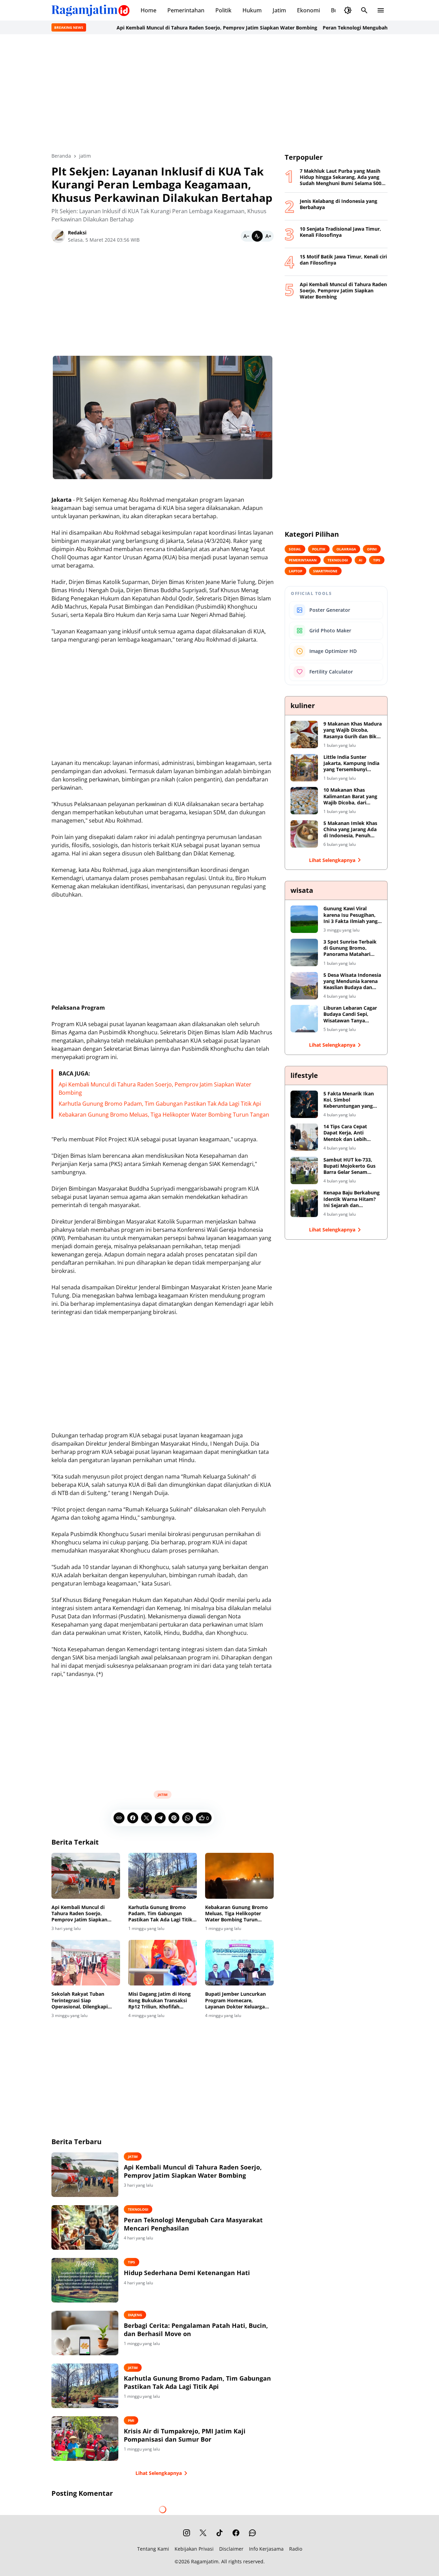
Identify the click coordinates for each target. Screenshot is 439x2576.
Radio (296, 2549)
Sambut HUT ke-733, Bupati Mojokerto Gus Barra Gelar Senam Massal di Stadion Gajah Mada (352, 1166)
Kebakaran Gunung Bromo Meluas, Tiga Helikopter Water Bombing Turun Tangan (164, 1115)
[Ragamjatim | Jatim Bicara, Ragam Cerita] (91, 10)
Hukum (252, 10)
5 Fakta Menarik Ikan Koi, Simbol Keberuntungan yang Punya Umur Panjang (349, 1100)
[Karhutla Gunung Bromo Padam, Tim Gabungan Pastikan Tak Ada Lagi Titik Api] (163, 1876)
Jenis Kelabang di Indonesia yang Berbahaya (339, 204)
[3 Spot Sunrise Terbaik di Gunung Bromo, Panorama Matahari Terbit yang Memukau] (304, 952)
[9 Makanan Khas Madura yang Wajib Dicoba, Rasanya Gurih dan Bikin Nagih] (304, 734)
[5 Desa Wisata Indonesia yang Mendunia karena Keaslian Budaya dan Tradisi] (304, 986)
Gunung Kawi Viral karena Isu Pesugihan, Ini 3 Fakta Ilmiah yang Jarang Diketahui (351, 915)
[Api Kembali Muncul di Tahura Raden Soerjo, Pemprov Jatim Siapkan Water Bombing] (86, 1876)
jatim (163, 1795)
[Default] (257, 236)
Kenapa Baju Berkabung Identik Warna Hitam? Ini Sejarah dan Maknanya (352, 1199)
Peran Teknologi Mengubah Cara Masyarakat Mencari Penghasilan (339, 28)
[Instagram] (187, 2533)
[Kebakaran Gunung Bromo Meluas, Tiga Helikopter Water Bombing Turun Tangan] (239, 1876)
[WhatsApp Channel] (252, 2533)
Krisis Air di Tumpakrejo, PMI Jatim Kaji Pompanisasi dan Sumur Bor (185, 2435)
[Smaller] (246, 236)
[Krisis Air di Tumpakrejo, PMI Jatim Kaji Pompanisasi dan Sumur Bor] (85, 2439)
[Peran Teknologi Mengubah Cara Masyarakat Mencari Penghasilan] (85, 2227)
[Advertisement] (219, 93)
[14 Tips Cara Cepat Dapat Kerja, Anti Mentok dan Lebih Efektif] (304, 1137)
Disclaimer (231, 2549)
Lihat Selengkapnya (159, 2473)
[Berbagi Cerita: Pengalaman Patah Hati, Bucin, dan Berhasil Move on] (85, 2333)
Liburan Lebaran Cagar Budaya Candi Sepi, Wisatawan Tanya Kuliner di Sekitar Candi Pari (351, 1014)
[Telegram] (160, 1818)
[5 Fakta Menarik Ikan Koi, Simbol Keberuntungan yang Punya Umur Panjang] (304, 1104)
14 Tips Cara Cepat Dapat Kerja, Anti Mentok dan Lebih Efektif (345, 1133)
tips (132, 2262)
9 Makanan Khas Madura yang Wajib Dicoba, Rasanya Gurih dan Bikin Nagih (353, 730)
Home (149, 10)
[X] (146, 1818)
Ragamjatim (205, 2561)
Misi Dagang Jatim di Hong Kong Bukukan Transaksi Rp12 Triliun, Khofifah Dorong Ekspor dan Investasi (162, 2000)
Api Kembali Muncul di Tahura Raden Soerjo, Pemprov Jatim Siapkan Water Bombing (155, 28)
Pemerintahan (186, 10)
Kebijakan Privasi (194, 2549)
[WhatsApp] (188, 1818)
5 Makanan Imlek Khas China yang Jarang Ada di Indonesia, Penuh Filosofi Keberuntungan (351, 830)
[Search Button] (364, 10)
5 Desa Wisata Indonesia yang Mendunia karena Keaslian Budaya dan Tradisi (352, 981)
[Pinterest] (174, 1818)
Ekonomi (309, 10)
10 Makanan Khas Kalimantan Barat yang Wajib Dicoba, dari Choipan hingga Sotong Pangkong (351, 796)
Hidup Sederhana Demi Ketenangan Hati (187, 2273)
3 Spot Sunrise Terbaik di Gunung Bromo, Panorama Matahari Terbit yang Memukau (350, 948)
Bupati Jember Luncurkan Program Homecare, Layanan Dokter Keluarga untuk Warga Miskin (235, 2000)
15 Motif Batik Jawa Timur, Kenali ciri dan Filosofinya (343, 260)
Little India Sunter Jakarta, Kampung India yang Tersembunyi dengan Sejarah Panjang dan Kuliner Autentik (352, 763)
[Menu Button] (381, 10)
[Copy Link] (119, 1818)
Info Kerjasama (266, 2549)
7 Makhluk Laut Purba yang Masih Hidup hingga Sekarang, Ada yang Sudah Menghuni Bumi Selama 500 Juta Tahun (341, 177)
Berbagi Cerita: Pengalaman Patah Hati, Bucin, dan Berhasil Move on (196, 2330)
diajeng (135, 2315)
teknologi (138, 2209)
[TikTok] (219, 2533)
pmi (131, 2420)
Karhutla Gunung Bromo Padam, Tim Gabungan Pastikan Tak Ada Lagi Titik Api (160, 1104)
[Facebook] (133, 1818)
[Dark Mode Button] (348, 10)
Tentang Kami (153, 2549)
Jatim (279, 10)
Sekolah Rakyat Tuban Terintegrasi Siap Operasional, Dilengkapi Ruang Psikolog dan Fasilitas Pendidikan (85, 2000)
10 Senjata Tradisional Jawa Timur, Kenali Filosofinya (340, 232)
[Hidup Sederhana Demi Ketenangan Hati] (85, 2280)
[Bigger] (268, 236)
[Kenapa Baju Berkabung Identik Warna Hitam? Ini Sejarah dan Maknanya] (304, 1203)
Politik (223, 10)
